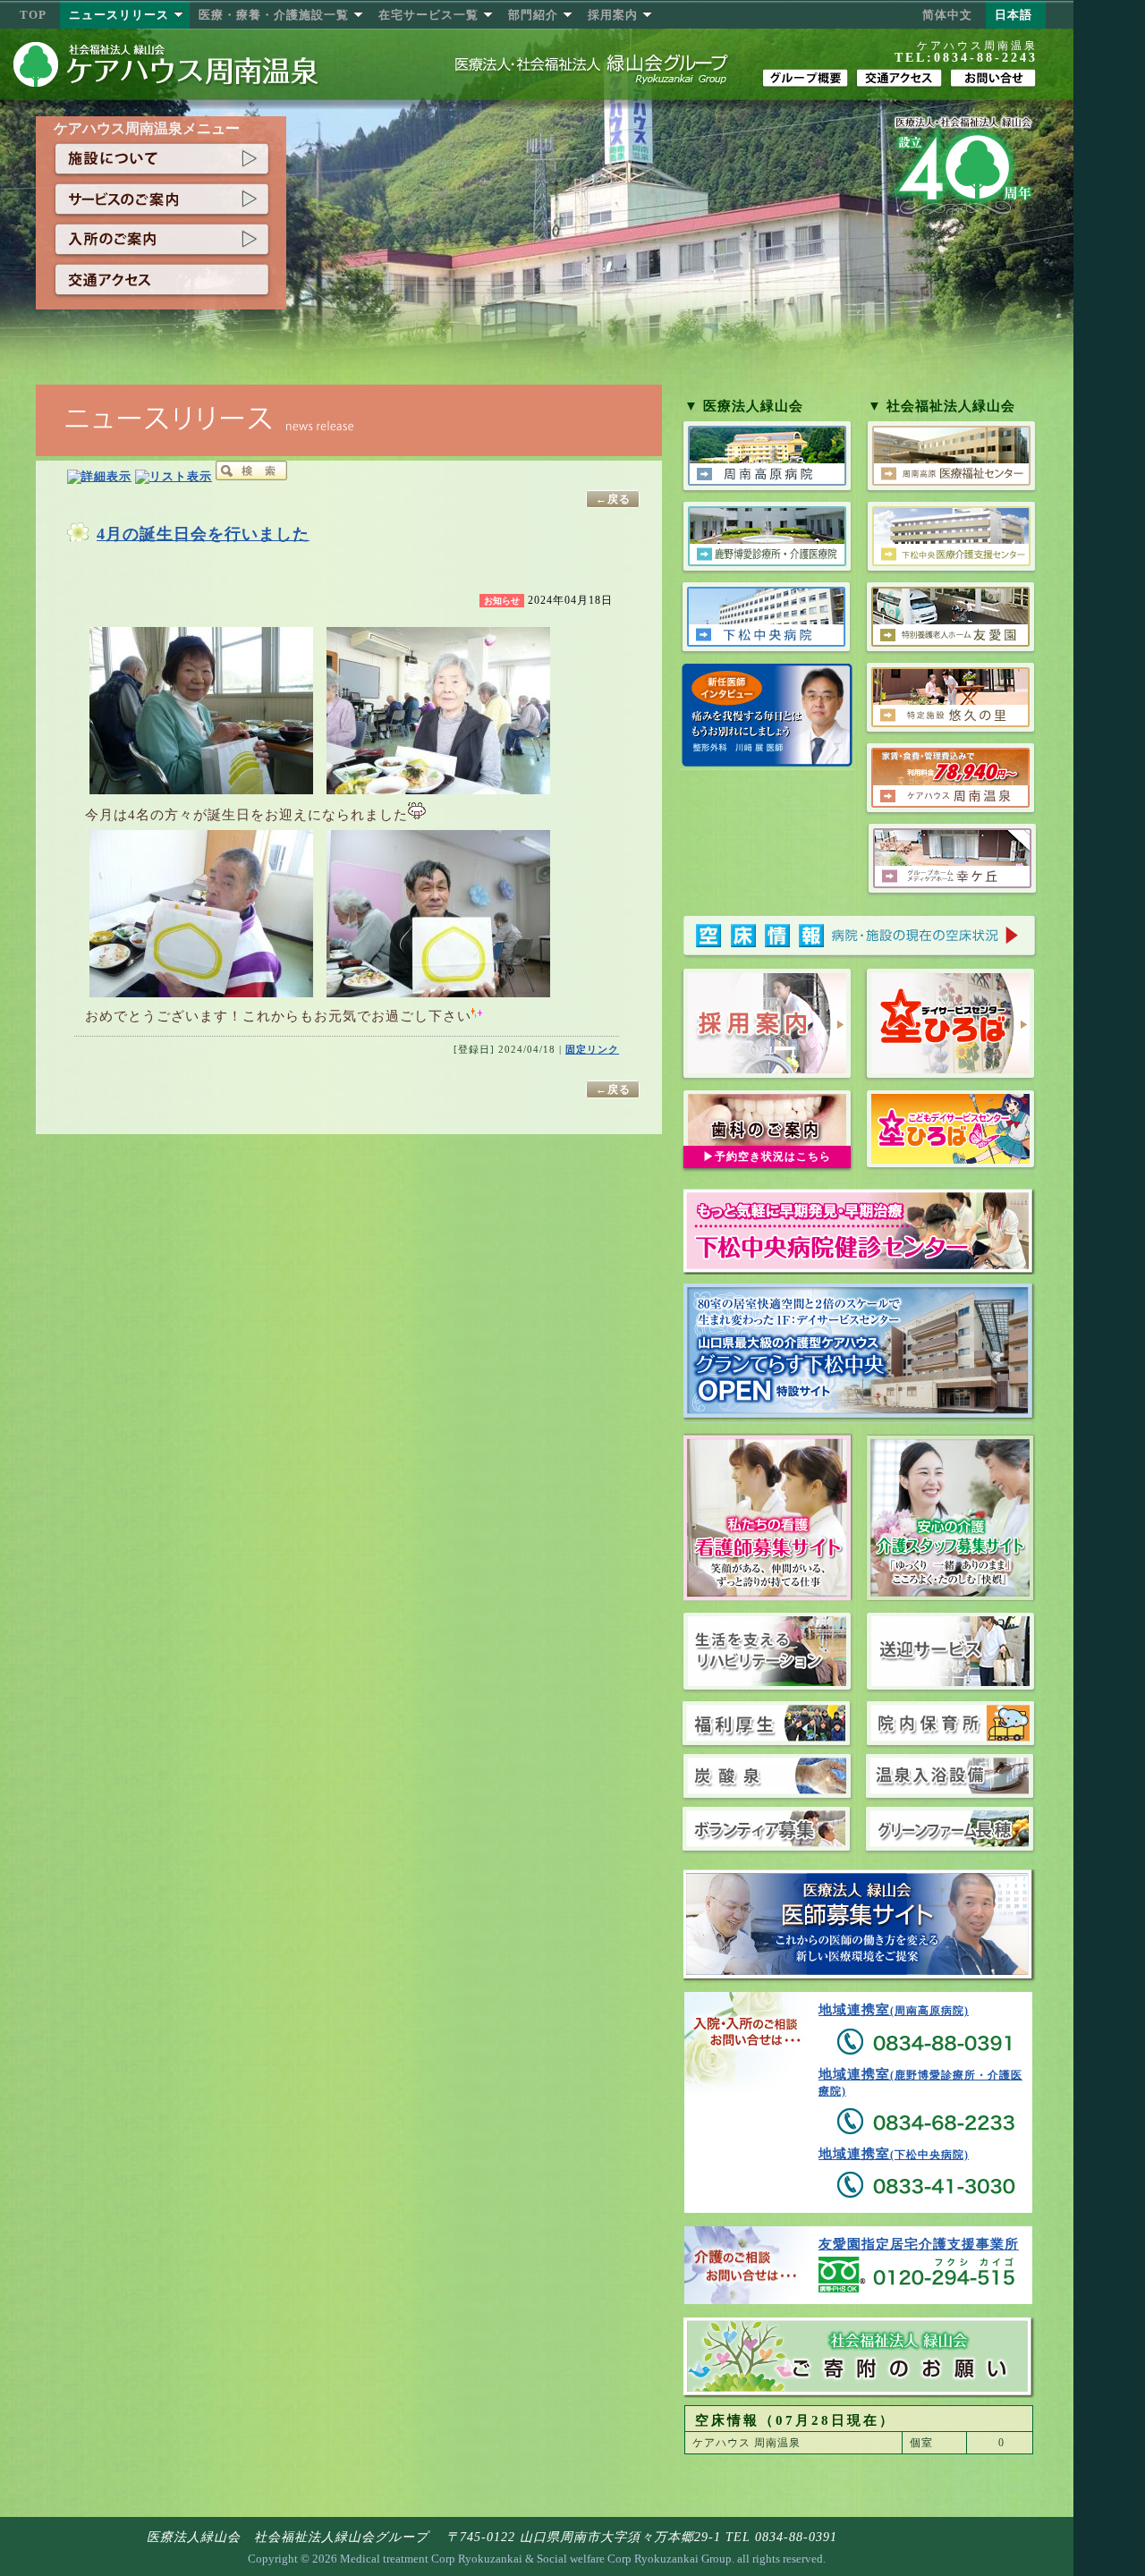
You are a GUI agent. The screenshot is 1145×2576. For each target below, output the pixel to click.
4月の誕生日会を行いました (203, 534)
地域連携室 (894, 2010)
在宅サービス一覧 (428, 15)
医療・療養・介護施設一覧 (274, 15)
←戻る (613, 499)
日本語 (1014, 15)
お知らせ (502, 601)
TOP (33, 15)
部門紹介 (533, 15)
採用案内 (613, 15)
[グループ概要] (805, 78)
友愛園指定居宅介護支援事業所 (919, 2244)
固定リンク (592, 1049)
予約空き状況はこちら (773, 1157)
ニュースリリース (119, 15)
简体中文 (947, 15)
